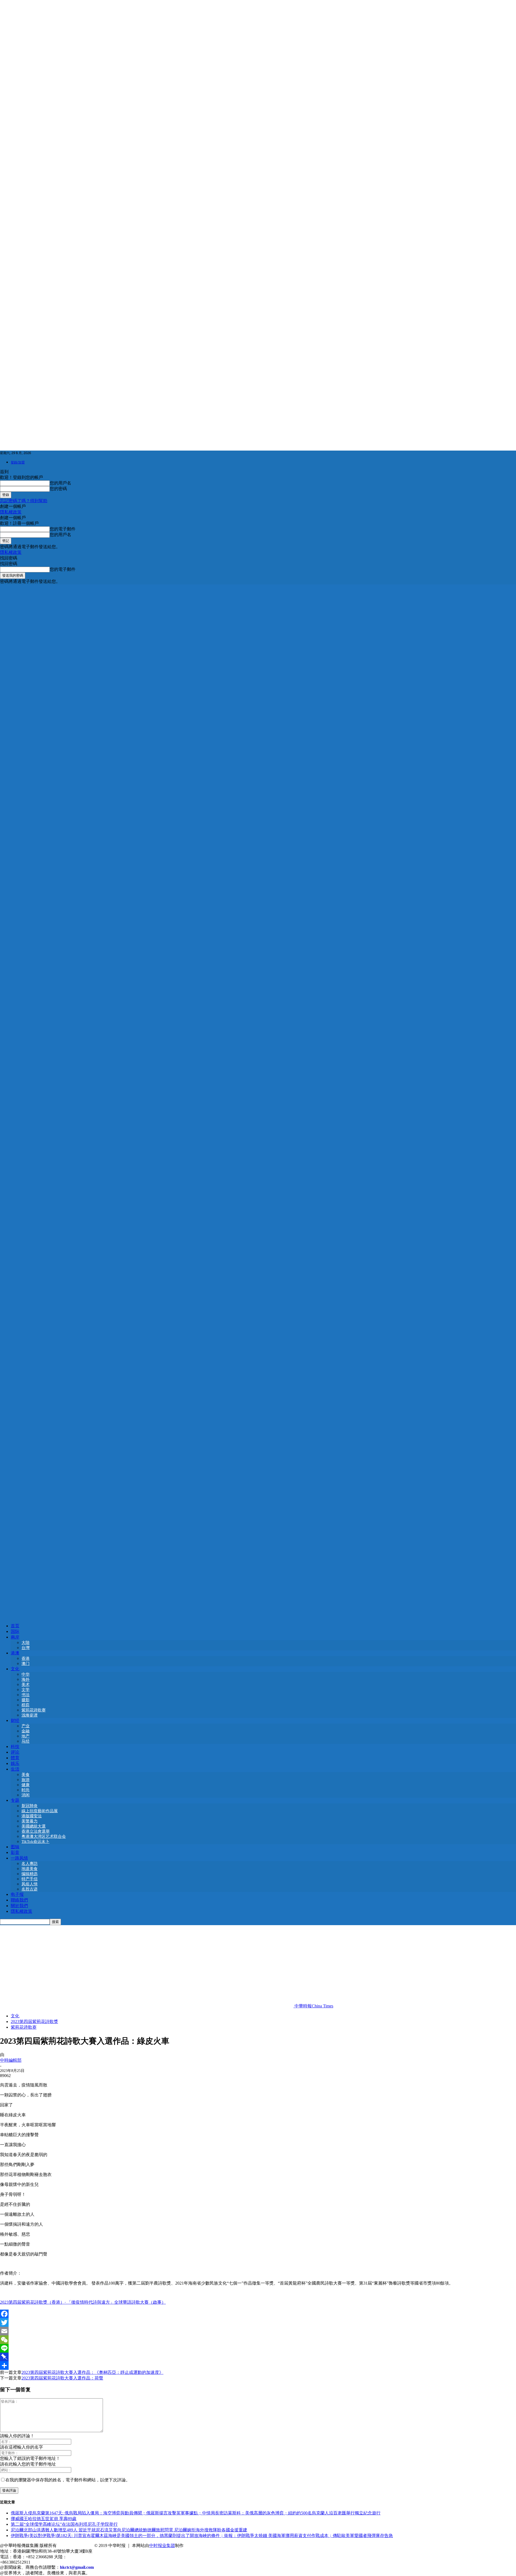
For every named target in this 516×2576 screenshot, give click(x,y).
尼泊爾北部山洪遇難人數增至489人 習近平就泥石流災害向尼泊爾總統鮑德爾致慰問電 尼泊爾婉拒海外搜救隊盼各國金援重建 (129, 2530)
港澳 (15, 1653)
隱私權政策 (11, 512)
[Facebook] (258, 2314)
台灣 (26, 1648)
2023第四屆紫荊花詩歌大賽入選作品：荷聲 (62, 2378)
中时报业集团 (162, 2545)
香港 (26, 1658)
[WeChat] (258, 2340)
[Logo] (258, 1099)
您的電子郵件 (63, 529)
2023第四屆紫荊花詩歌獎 (34, 2022)
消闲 (26, 1795)
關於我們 (19, 1906)
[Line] (258, 2348)
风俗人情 (30, 1884)
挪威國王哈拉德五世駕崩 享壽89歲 (44, 2519)
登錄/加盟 (18, 462)
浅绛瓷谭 (30, 1715)
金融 (26, 1731)
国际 (15, 1631)
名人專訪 (30, 1864)
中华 (26, 1674)
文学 (26, 1690)
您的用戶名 (60, 483)
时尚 (26, 1790)
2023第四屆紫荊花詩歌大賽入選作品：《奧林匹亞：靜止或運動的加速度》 (92, 2372)
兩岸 (15, 1637)
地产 (26, 1736)
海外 (26, 1679)
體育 (15, 1758)
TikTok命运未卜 (35, 1842)
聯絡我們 (19, 1900)
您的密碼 (58, 489)
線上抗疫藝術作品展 (40, 1811)
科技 (15, 1747)
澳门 (26, 1664)
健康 (26, 1785)
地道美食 (30, 1869)
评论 (15, 1752)
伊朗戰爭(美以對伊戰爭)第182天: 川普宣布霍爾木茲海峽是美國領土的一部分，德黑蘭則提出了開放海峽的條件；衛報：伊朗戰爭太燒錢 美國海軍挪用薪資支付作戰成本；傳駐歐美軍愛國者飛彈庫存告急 (202, 2536)
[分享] (258, 2366)
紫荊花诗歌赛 (34, 1710)
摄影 (26, 1700)
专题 (15, 1800)
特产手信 (30, 1879)
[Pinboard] (258, 2357)
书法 (26, 1695)
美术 (26, 1685)
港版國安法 (32, 1816)
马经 (26, 1741)
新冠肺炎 (30, 1806)
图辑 (15, 1847)
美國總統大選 (34, 1826)
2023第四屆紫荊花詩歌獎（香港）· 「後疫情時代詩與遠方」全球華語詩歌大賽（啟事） (83, 2302)
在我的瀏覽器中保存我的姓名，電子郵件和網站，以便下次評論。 (68, 2480)
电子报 (17, 1894)
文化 (15, 1669)
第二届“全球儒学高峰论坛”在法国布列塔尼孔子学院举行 (64, 2524)
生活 (15, 1769)
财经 (15, 1720)
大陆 (26, 1643)
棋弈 (26, 1705)
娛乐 (15, 1763)
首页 (15, 1626)
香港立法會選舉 (36, 1831)
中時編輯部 (11, 2060)
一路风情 (19, 1858)
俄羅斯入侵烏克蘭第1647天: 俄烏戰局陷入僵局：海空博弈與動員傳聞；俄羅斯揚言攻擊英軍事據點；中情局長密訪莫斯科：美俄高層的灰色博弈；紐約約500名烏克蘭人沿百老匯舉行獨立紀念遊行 (196, 2513)
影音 (15, 1852)
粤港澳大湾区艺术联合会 (44, 1836)
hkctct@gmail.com (77, 2567)
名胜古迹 (30, 1889)
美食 (26, 1775)
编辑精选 (30, 1874)
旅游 (26, 1780)
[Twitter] (258, 2322)
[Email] (258, 2331)
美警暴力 (30, 1821)
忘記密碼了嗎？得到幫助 (24, 501)
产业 (26, 1726)
